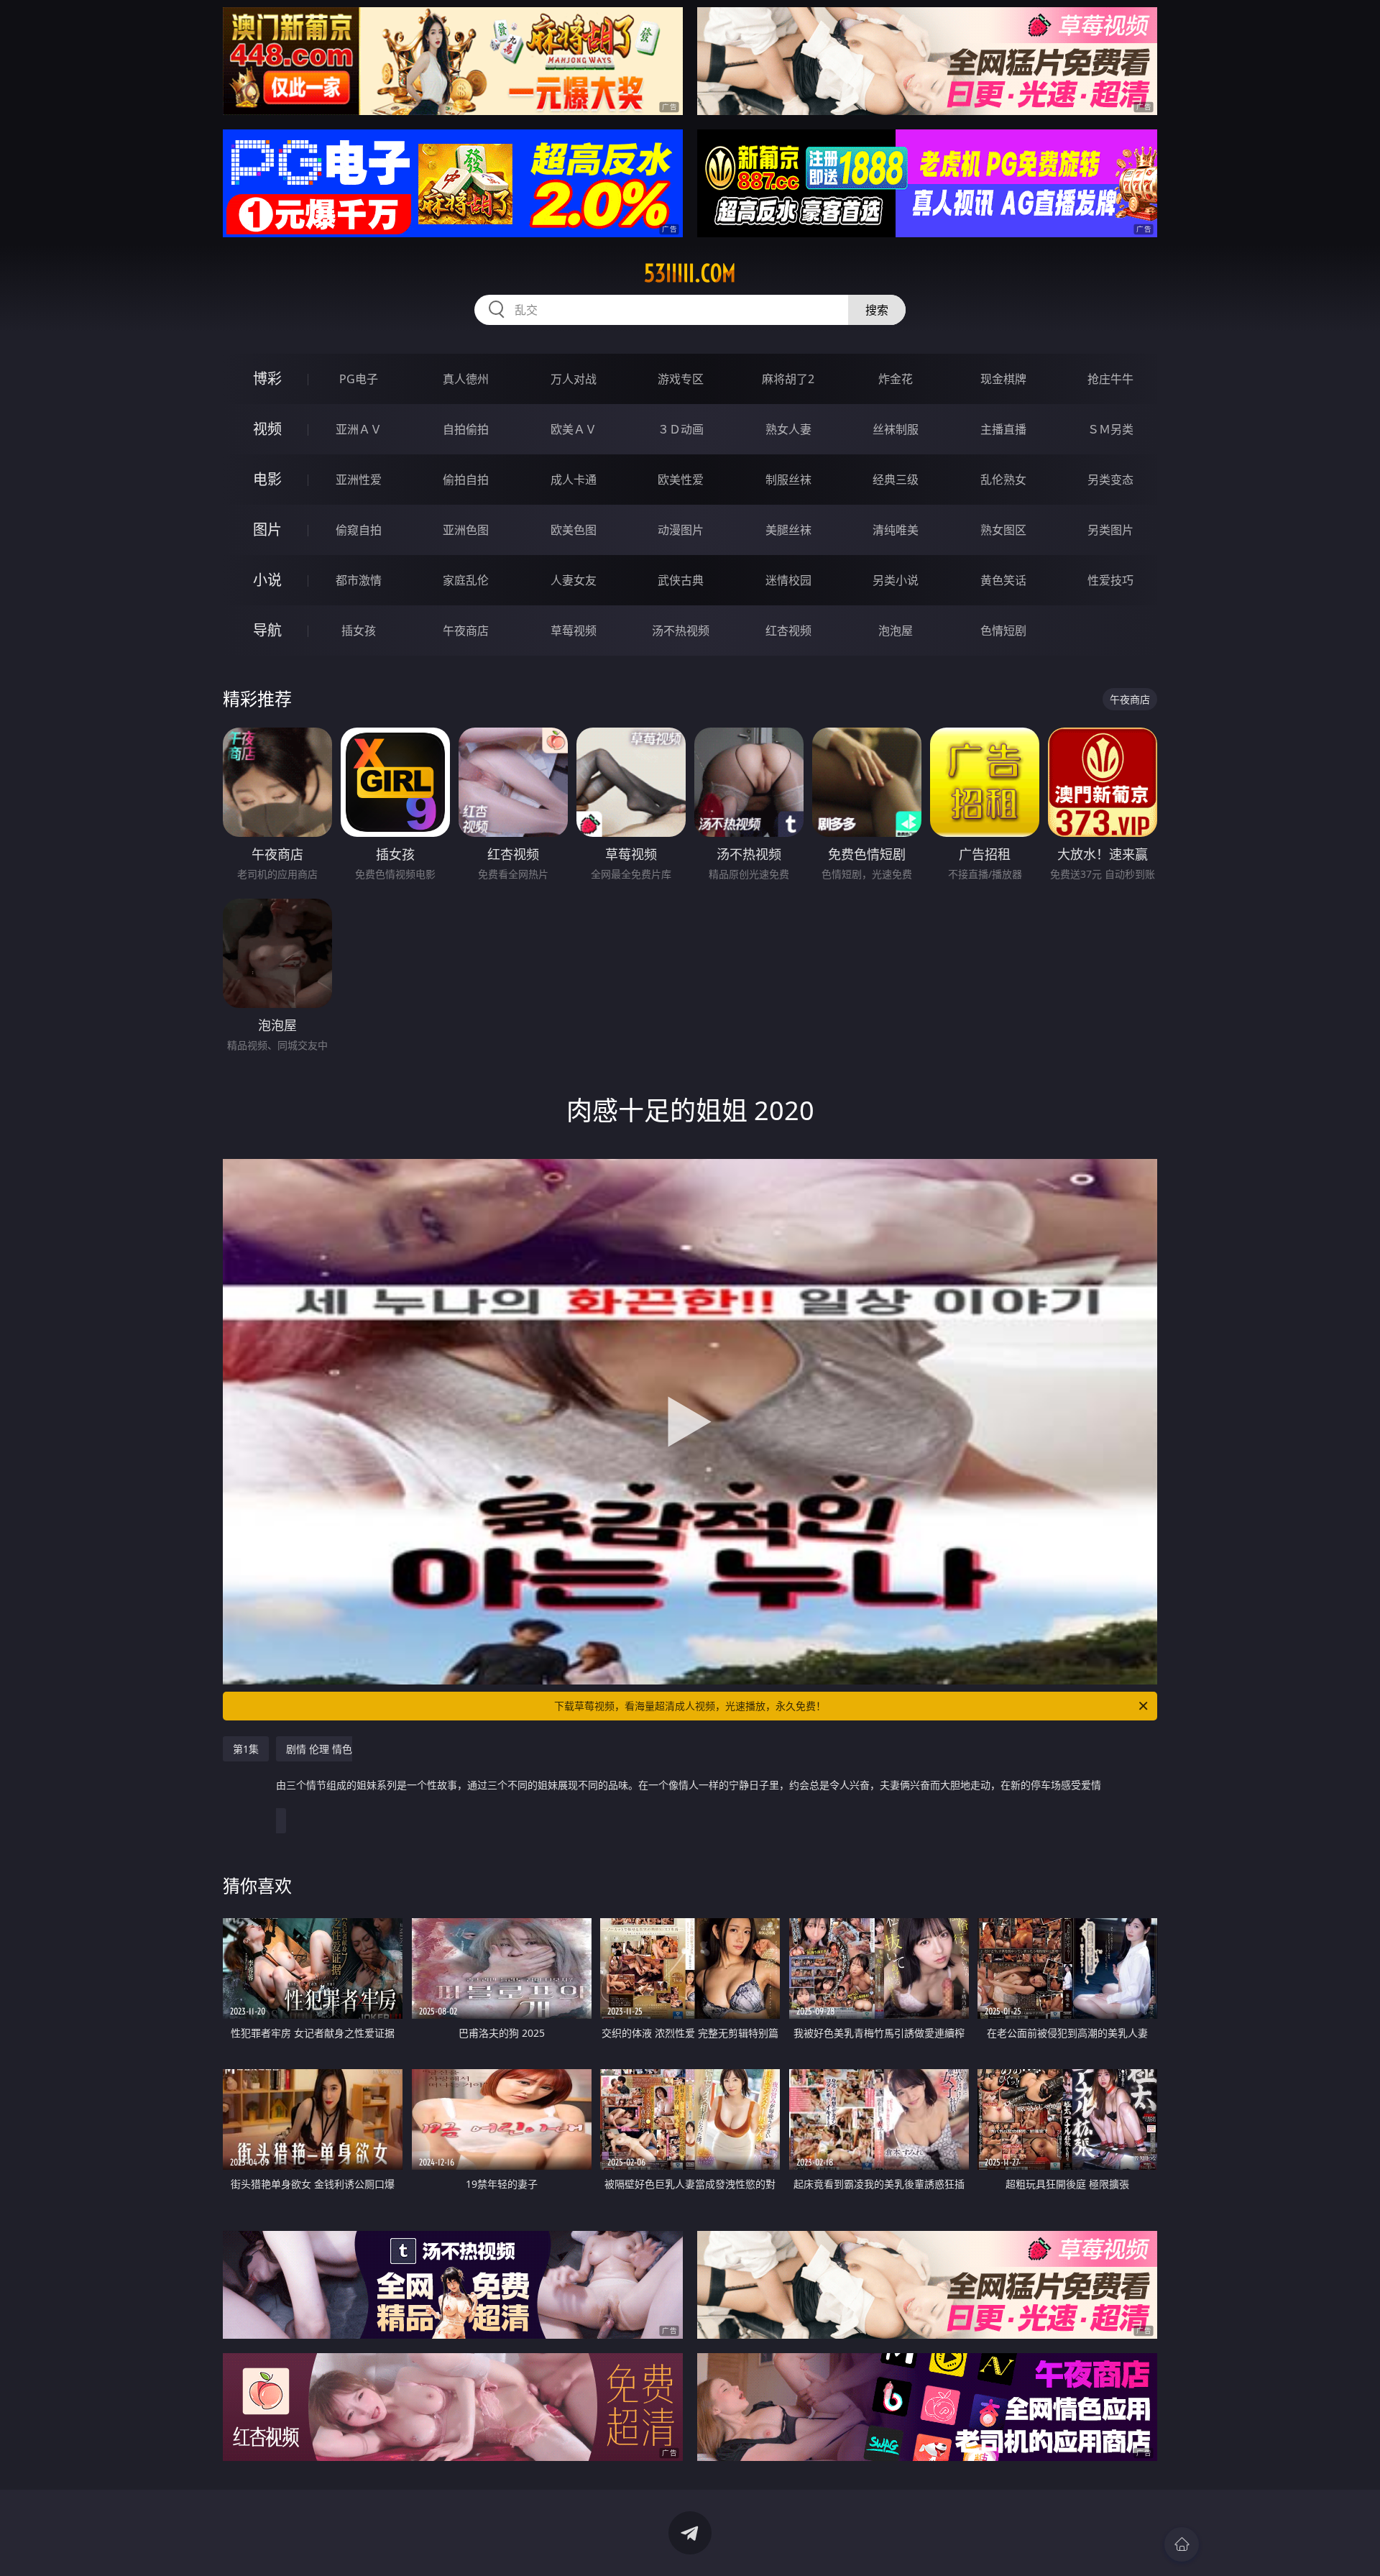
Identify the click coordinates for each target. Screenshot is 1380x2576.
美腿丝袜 (788, 530)
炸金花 (896, 379)
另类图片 (1110, 530)
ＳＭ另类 (1110, 429)
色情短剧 (1003, 631)
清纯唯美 (896, 530)
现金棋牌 (1003, 379)
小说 (267, 580)
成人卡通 (574, 480)
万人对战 (574, 379)
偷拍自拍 (466, 480)
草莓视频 (574, 631)
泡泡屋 (896, 631)
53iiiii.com (690, 273)
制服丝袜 (788, 480)
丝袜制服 (896, 429)
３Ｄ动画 (681, 429)
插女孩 (359, 631)
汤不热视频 (681, 631)
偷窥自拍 (359, 530)
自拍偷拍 (466, 429)
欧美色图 (574, 530)
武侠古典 (681, 580)
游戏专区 (681, 379)
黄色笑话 (1003, 580)
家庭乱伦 (466, 580)
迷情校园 (788, 580)
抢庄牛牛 (1110, 379)
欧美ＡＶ (574, 429)
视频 (267, 429)
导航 (267, 630)
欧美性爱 (681, 480)
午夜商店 (466, 631)
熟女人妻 (788, 429)
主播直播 (1003, 429)
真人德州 (466, 379)
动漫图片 (681, 530)
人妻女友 (574, 580)
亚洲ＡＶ (359, 429)
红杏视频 (788, 631)
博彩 (267, 379)
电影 (267, 479)
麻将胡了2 (788, 379)
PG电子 (359, 379)
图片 (267, 530)
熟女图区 (1003, 530)
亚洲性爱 (359, 480)
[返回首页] (1182, 2544)
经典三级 (896, 480)
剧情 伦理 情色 (689, 1767)
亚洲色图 (466, 530)
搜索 (877, 310)
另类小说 (896, 580)
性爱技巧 (1110, 580)
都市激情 (359, 580)
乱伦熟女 (1003, 480)
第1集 (246, 1749)
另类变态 (1110, 480)
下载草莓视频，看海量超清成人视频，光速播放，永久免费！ (690, 1706)
